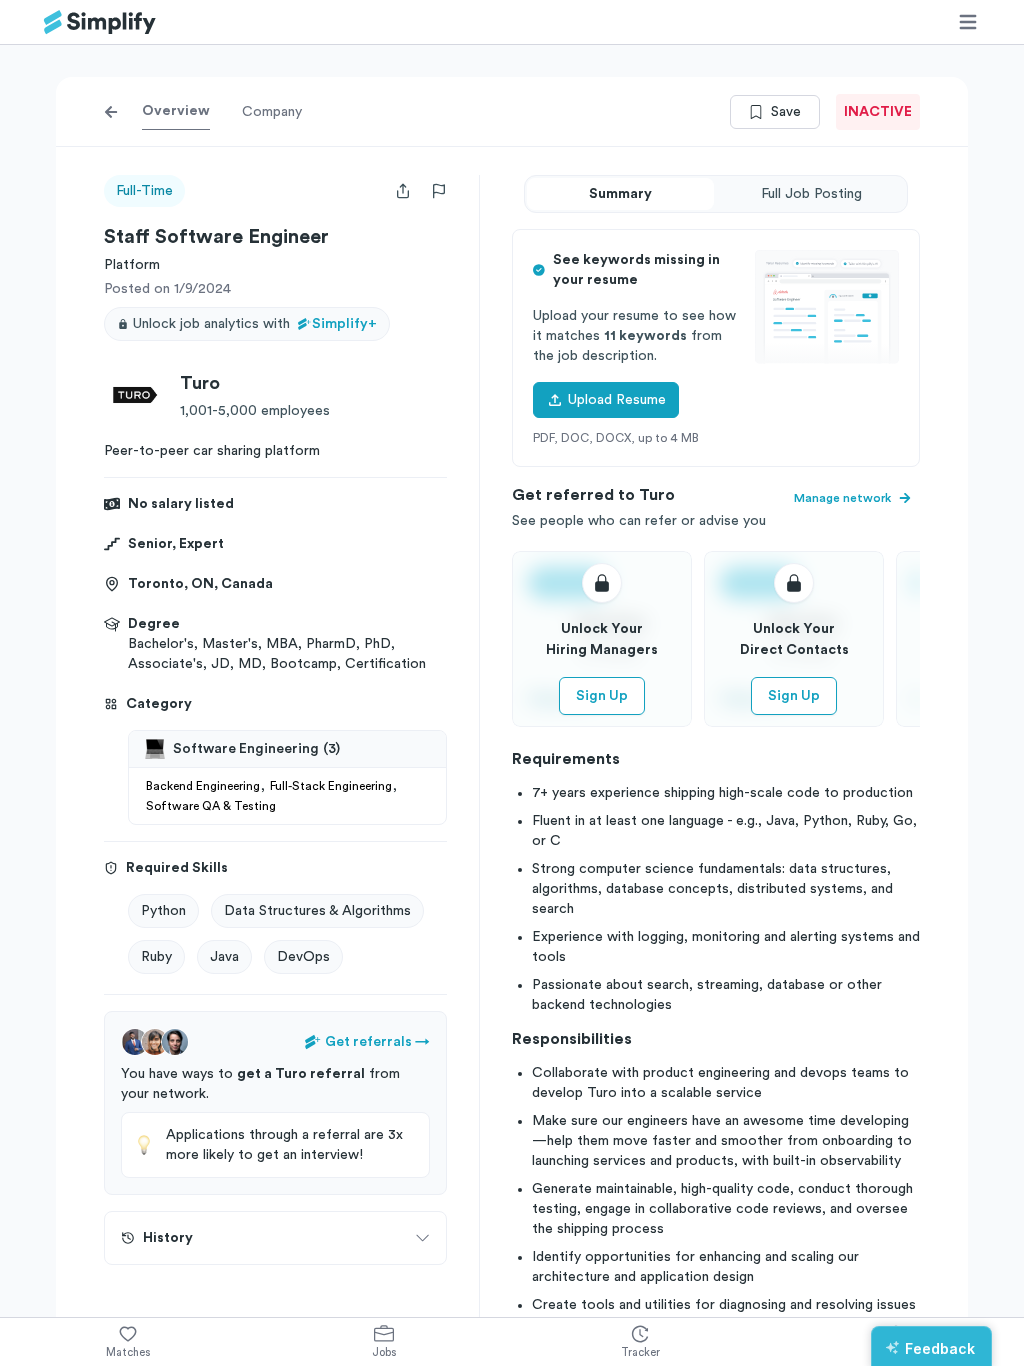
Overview (176, 111)
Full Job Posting (811, 194)
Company (272, 112)
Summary (620, 194)
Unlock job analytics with (255, 324)
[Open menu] (968, 22)
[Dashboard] (100, 22)
